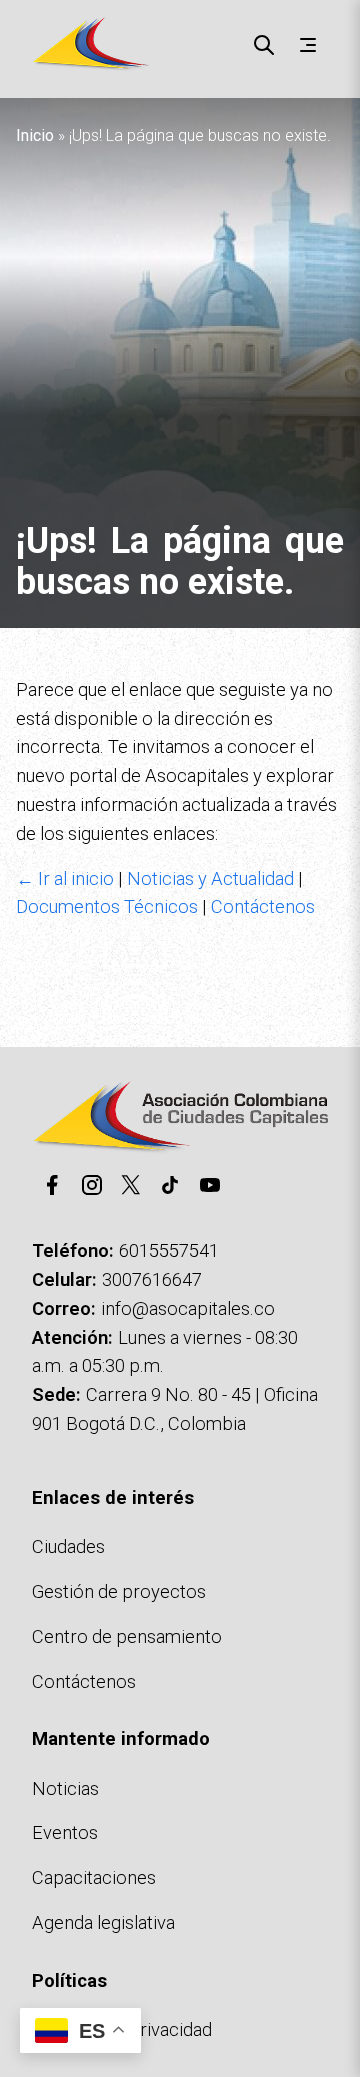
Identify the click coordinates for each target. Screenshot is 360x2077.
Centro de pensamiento (127, 1636)
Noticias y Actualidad (210, 878)
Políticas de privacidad (122, 2029)
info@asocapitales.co (188, 1308)
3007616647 (152, 1279)
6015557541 (169, 1250)
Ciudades (68, 1546)
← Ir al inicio (65, 878)
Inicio (35, 135)
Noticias (65, 1788)
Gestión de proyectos (119, 1591)
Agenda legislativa (103, 1922)
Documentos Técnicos (107, 906)
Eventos (65, 1832)
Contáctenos (263, 906)
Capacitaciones (94, 1877)
